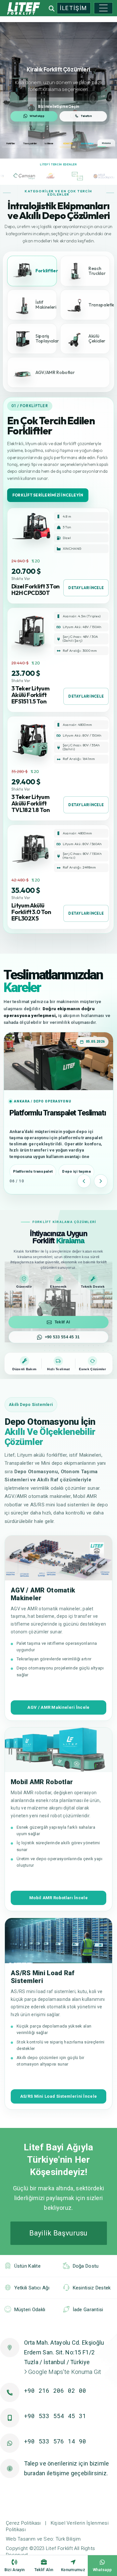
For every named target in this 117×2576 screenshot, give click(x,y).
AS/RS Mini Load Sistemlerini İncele (59, 2096)
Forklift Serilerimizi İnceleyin (48, 495)
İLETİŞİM (73, 8)
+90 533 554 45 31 (62, 1337)
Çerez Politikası (23, 2523)
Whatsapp (102, 2570)
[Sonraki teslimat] (101, 1181)
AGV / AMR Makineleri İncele (58, 1707)
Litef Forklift (59, 2548)
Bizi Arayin (15, 2570)
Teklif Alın (44, 2570)
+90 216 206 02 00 (55, 2390)
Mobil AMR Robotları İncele (58, 1898)
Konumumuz (73, 2570)
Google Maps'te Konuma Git (64, 2372)
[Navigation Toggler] (103, 8)
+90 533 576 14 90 (55, 2441)
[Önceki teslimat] (84, 1181)
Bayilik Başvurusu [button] (58, 2233)
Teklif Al (62, 1322)
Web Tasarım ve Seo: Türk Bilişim (43, 2539)
